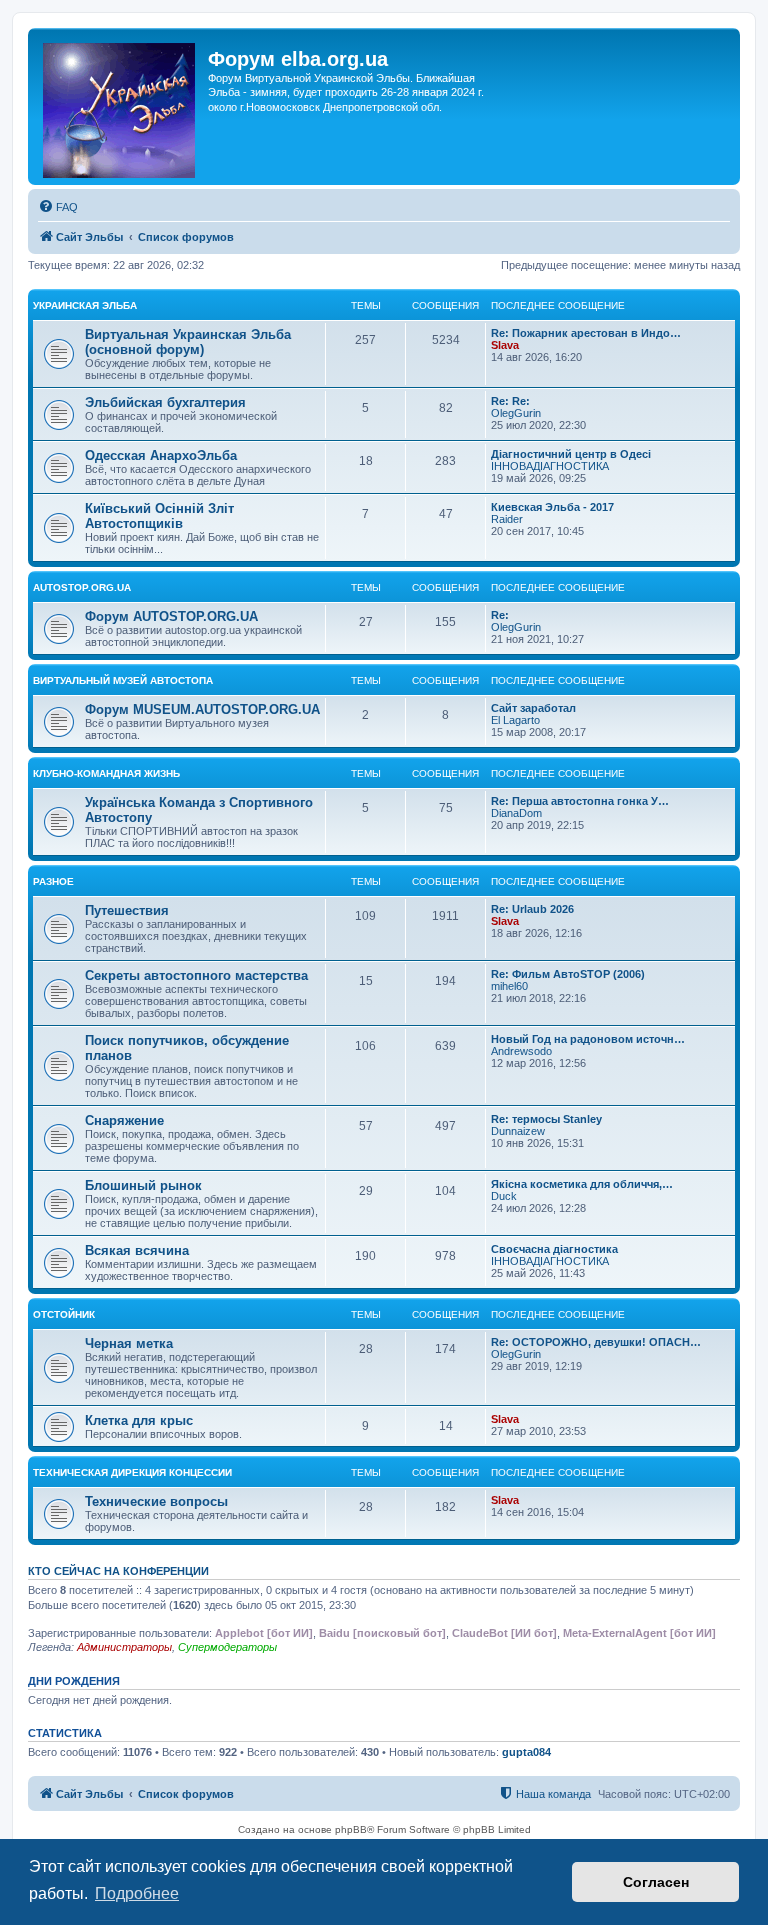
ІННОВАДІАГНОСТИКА (550, 466)
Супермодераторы (227, 1647)
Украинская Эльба (85, 305)
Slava (505, 345)
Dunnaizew (518, 1131)
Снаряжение (124, 1120)
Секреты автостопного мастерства (196, 975)
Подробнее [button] (137, 1893)
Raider (507, 519)
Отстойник (64, 1314)
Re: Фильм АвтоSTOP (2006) (568, 974)
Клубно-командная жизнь (106, 773)
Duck (504, 1196)
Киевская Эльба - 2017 (552, 507)
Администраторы (124, 1647)
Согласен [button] (656, 1882)
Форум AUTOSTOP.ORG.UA (171, 616)
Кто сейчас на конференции (118, 1571)
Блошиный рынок (143, 1185)
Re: (500, 615)
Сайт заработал (533, 708)
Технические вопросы (156, 1501)
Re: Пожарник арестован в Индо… (586, 333)
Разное (53, 881)
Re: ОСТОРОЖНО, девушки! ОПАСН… (596, 1342)
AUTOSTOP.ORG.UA (82, 587)
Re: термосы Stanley (546, 1119)
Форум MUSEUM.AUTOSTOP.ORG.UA (202, 709)
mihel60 (509, 986)
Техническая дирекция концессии (132, 1472)
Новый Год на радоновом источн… (588, 1039)
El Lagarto (515, 720)
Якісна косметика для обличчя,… (582, 1184)
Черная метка (129, 1343)
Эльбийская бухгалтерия (165, 402)
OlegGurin (516, 413)
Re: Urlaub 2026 (532, 909)
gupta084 (526, 1752)
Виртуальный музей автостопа (123, 680)
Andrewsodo (521, 1051)
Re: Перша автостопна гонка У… (580, 801)
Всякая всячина (137, 1250)
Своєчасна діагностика (554, 1249)
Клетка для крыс (139, 1420)
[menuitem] (58, 207)
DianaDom (516, 813)
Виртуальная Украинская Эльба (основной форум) (188, 342)
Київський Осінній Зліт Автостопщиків (159, 516)
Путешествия (127, 910)
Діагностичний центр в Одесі (571, 454)
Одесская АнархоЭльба (161, 455)
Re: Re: (510, 401)
